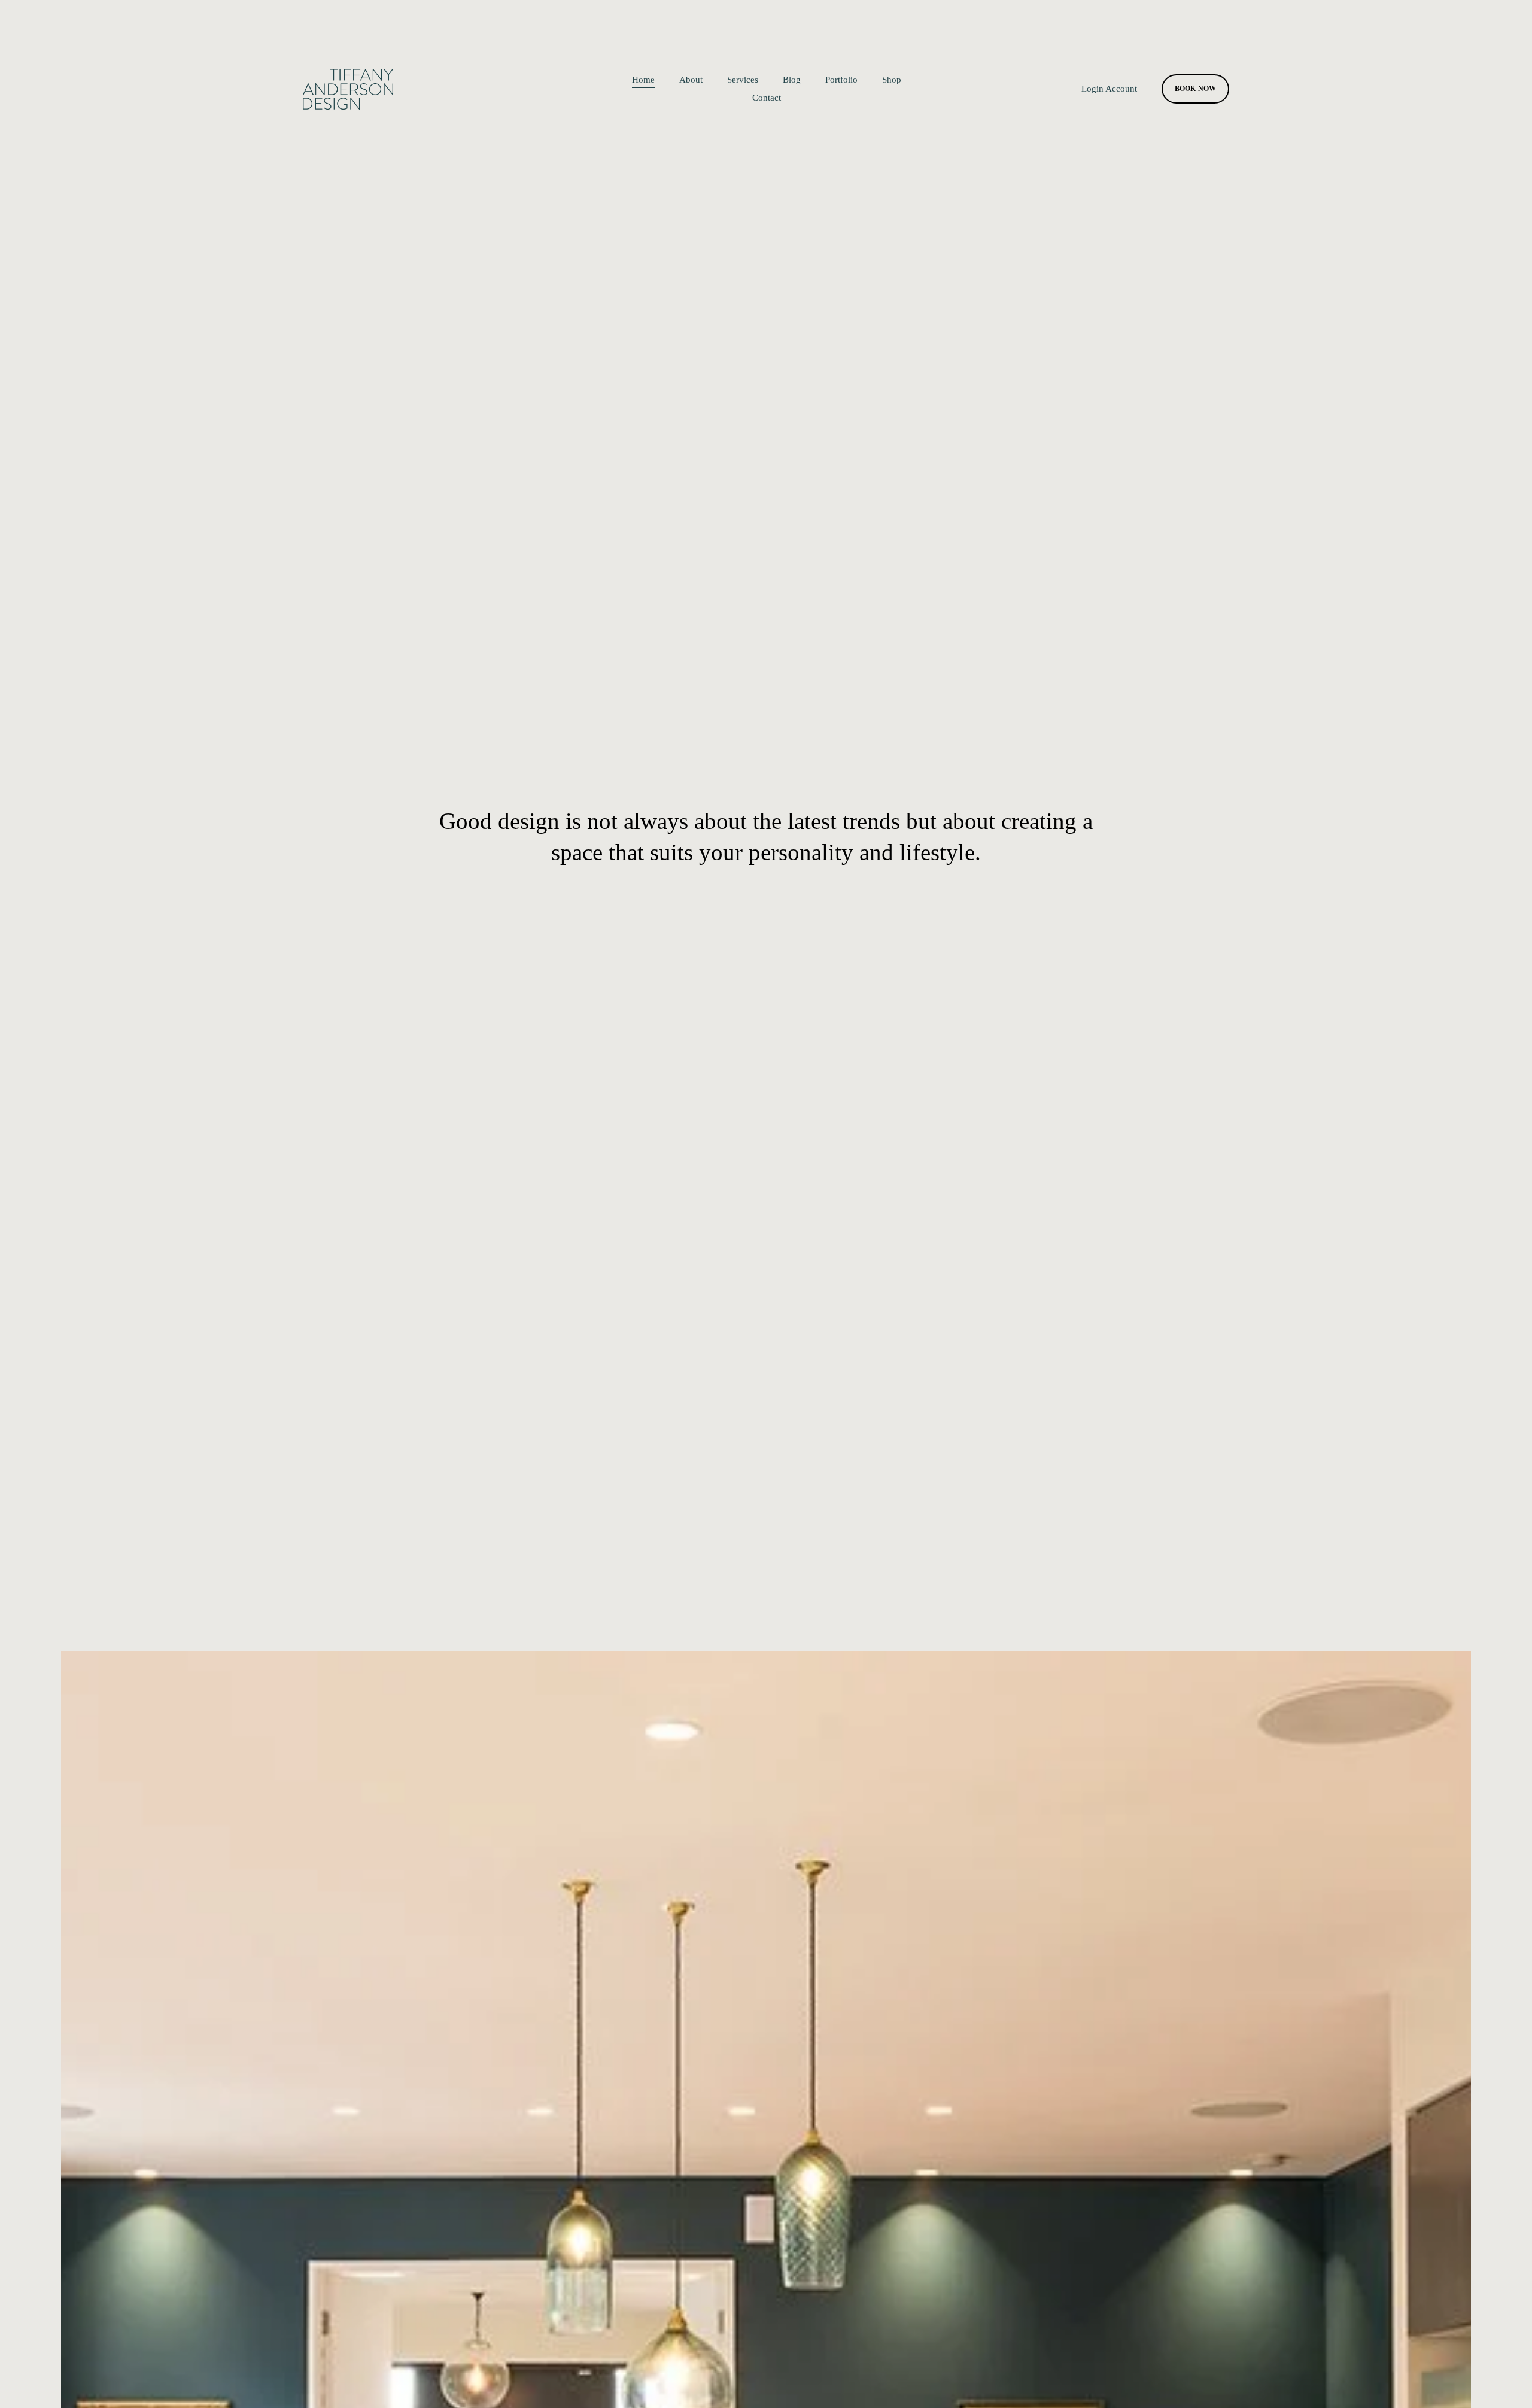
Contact (767, 98)
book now (1196, 89)
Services (743, 80)
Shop (892, 80)
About (691, 80)
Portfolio (841, 80)
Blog (792, 80)
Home (643, 80)
